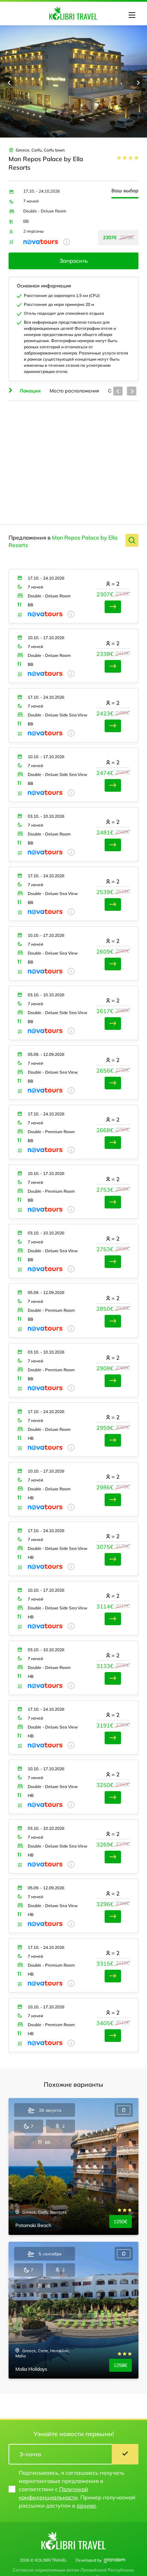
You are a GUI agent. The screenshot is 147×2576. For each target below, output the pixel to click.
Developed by (89, 2560)
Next (138, 82)
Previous (9, 82)
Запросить (74, 261)
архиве (86, 2506)
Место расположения (74, 391)
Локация (30, 391)
